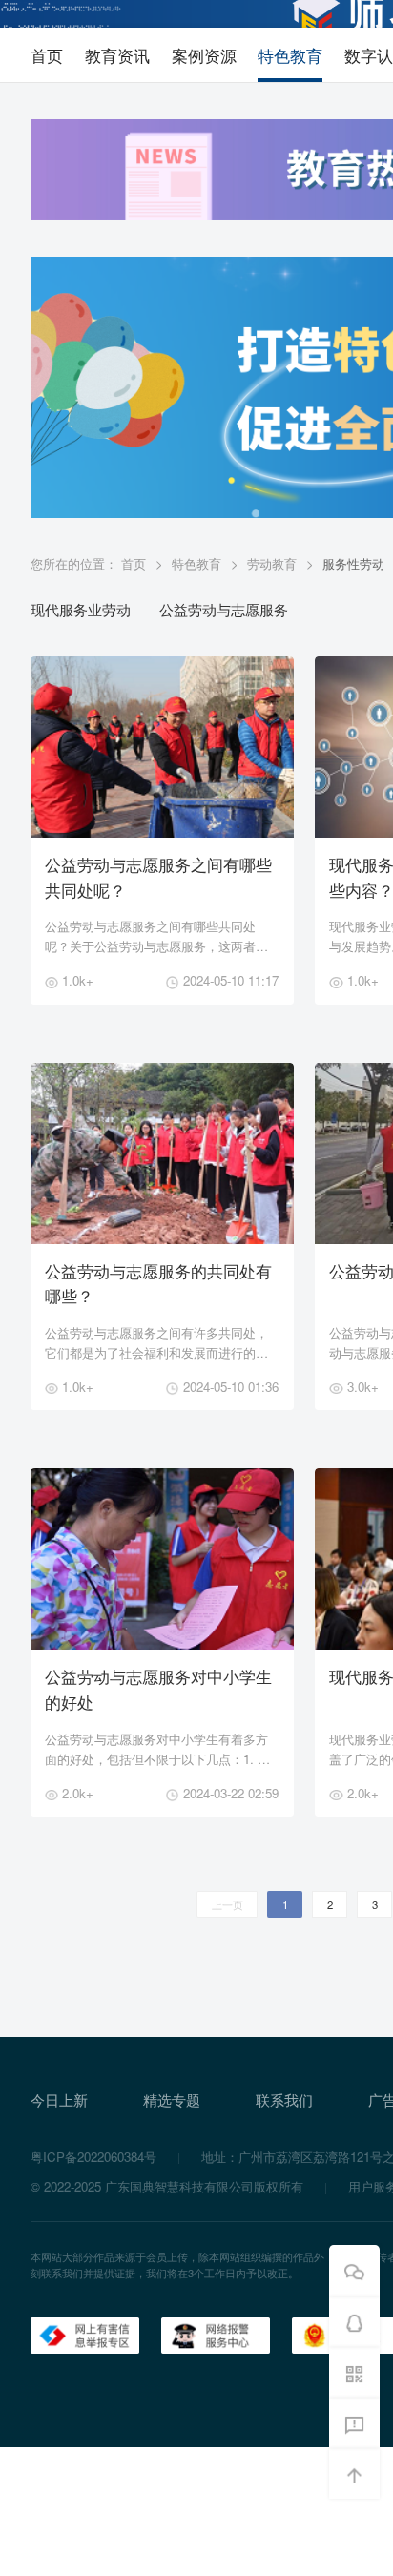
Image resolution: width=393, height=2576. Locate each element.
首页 (47, 55)
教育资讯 (117, 55)
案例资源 (204, 55)
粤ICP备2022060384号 (93, 2157)
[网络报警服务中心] (216, 2334)
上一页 (228, 1904)
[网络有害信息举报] (85, 2334)
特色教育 (290, 55)
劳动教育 (272, 563)
